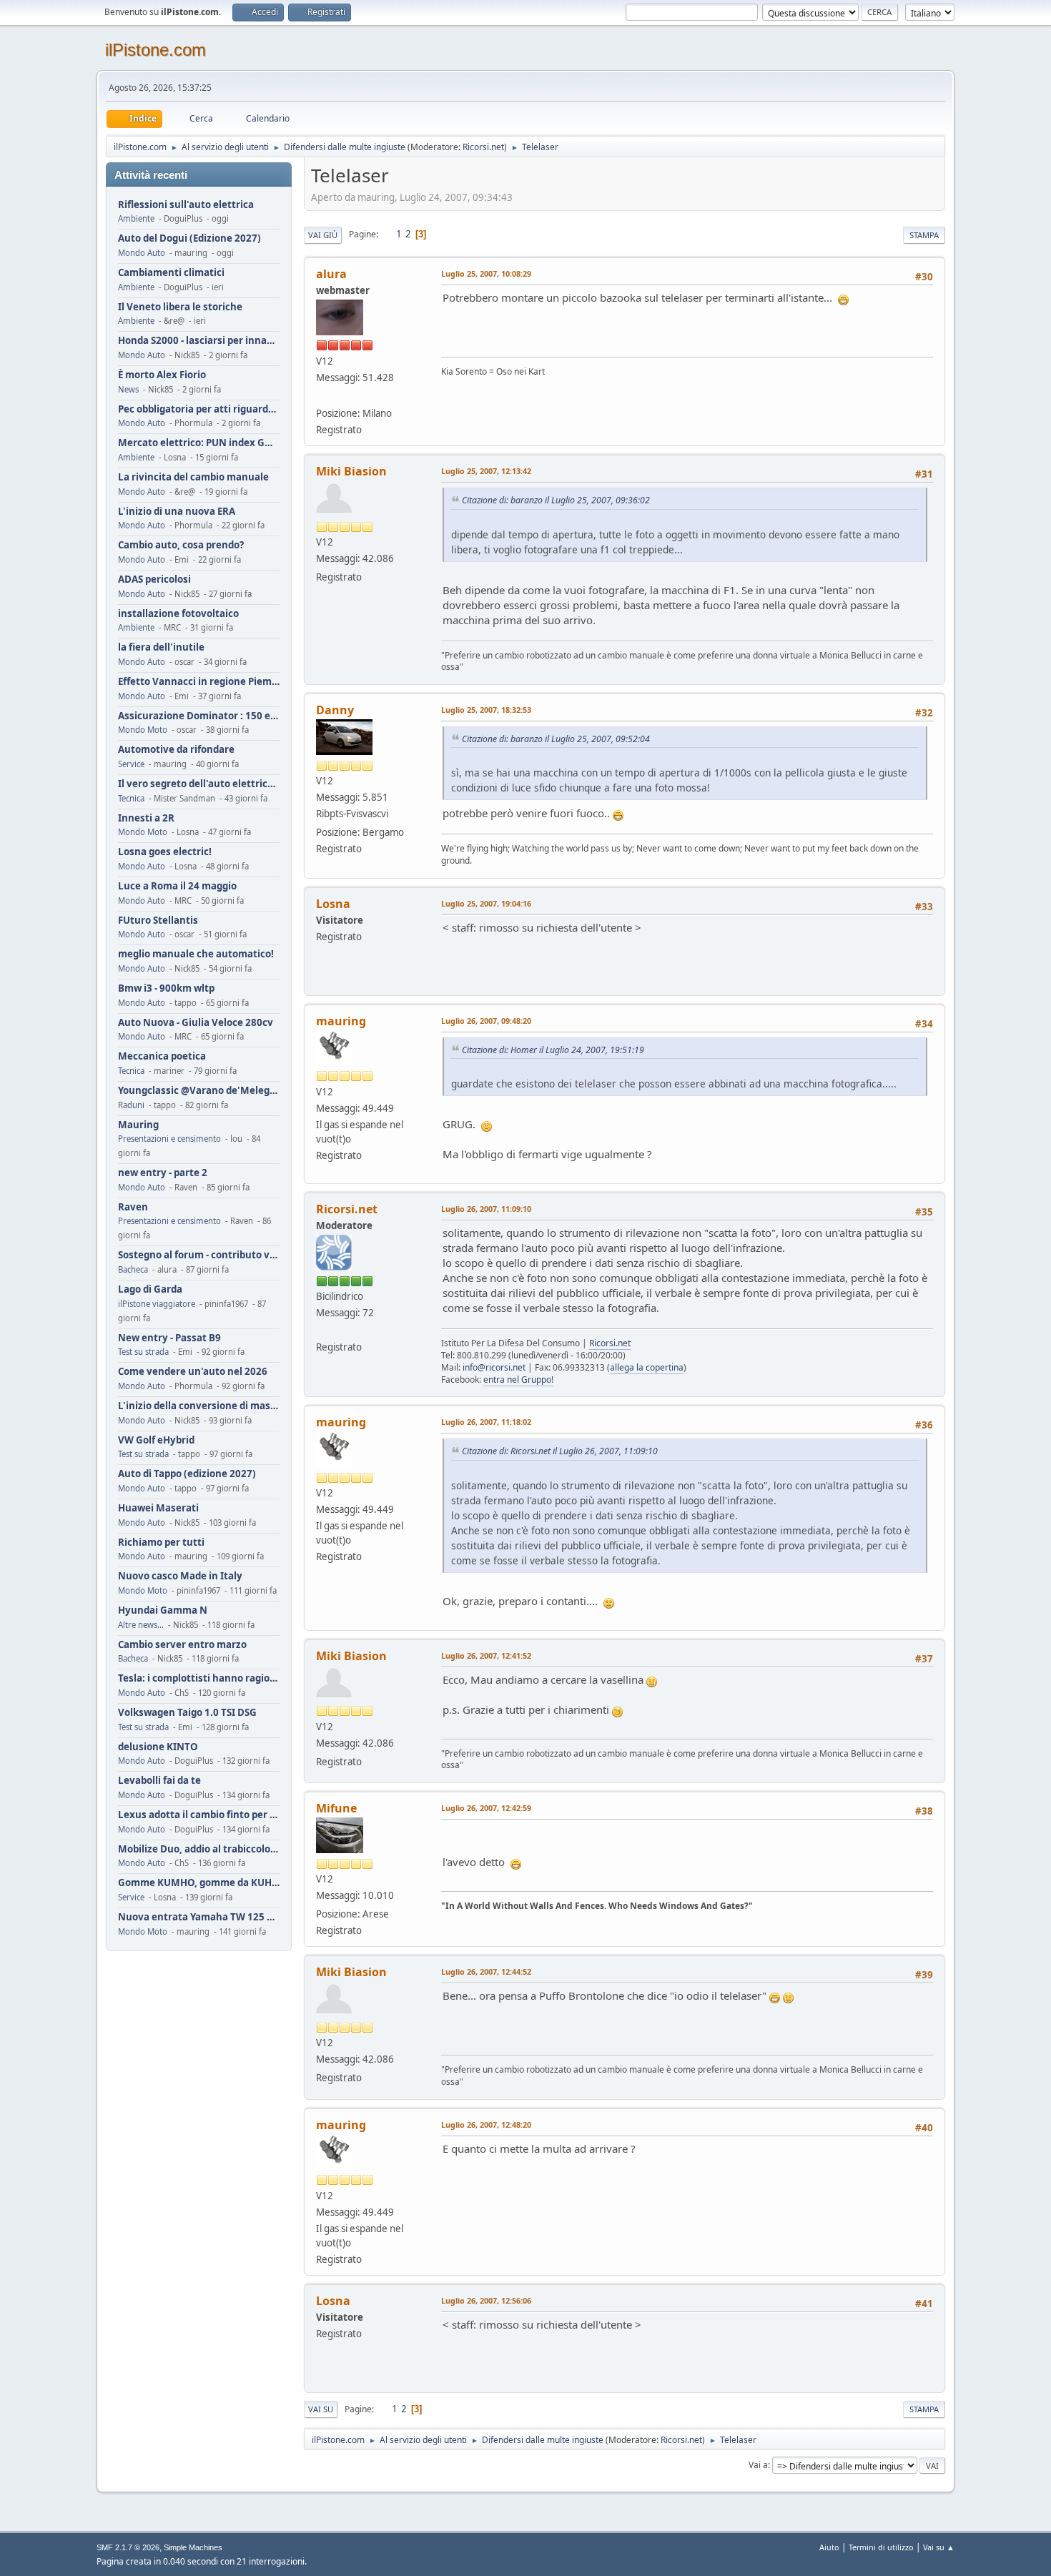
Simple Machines (193, 2547)
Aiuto (829, 2547)
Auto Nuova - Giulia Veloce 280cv (196, 1023)
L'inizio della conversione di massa (199, 1406)
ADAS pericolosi (154, 579)
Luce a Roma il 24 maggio (177, 886)
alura (331, 274)
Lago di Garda (150, 1289)
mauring (341, 1021)
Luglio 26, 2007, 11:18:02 (486, 1422)
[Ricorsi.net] (322, 1329)
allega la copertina (647, 1367)
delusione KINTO (158, 1747)
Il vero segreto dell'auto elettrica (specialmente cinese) (199, 784)
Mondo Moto (143, 730)
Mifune (336, 1808)
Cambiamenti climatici (171, 273)
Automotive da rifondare (176, 750)
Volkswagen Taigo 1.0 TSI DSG (187, 1713)
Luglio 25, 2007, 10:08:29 (486, 273)
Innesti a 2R (146, 818)
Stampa (924, 235)
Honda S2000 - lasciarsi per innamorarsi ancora (199, 341)
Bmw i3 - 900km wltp (166, 988)
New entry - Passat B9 (169, 1338)
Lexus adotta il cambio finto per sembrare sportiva (199, 1815)
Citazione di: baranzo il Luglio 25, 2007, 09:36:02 (556, 500)
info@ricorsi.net (494, 1367)
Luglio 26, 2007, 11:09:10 (486, 1209)
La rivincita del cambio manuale (193, 477)
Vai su (321, 2409)
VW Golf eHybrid (156, 1440)
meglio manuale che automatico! (196, 954)
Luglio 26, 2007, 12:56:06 (486, 2300)
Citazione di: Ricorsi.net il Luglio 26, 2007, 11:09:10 (560, 1451)
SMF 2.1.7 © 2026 (128, 2547)
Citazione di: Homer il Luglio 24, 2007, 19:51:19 (553, 1050)
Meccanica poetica (162, 1056)
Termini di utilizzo (881, 2547)
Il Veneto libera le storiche (180, 307)
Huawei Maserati (158, 1508)
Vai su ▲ (939, 2547)
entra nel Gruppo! (518, 1380)
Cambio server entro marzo (182, 1645)
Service (131, 764)
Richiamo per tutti (161, 1543)
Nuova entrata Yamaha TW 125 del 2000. (199, 1917)
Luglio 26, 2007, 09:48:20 (486, 1021)
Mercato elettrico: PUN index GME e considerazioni (199, 443)
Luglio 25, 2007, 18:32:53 (486, 710)
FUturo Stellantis (158, 921)
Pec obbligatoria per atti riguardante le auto (199, 409)
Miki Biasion (351, 471)
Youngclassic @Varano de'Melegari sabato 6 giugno (199, 1091)
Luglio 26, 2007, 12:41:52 (486, 1655)
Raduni (131, 1105)
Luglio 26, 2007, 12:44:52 (486, 1972)
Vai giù (323, 235)
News (128, 389)
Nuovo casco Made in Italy (180, 1576)
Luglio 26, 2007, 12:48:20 (486, 2125)
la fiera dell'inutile (161, 647)
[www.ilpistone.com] (322, 396)
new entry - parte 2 (163, 1173)
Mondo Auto (142, 253)
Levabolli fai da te (159, 1781)
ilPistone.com (156, 50)
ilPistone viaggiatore (157, 1304)
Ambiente (136, 218)
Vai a (758, 2465)
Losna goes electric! (165, 852)
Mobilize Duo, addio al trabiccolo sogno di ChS (199, 1849)
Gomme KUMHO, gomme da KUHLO (199, 1883)
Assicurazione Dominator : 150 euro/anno (199, 716)
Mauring (138, 1125)
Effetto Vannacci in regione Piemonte (199, 682)
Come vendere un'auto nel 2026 (193, 1372)
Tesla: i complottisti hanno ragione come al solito (199, 1678)
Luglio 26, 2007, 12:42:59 (486, 1808)
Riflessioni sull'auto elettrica (186, 205)
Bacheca (133, 1269)
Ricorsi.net (483, 147)
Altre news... (141, 1625)
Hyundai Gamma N (163, 1610)
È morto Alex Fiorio (162, 375)
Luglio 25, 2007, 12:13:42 (486, 471)
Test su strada (143, 1352)
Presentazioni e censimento (169, 1139)
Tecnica (131, 798)
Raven (133, 1207)
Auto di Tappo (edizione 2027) (187, 1474)
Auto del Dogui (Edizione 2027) (189, 238)
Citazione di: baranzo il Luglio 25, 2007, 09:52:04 (556, 739)
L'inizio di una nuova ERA (177, 512)
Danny (335, 710)
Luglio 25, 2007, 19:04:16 (486, 903)
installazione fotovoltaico (178, 614)
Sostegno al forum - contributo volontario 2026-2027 (199, 1255)
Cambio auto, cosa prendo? (181, 545)
